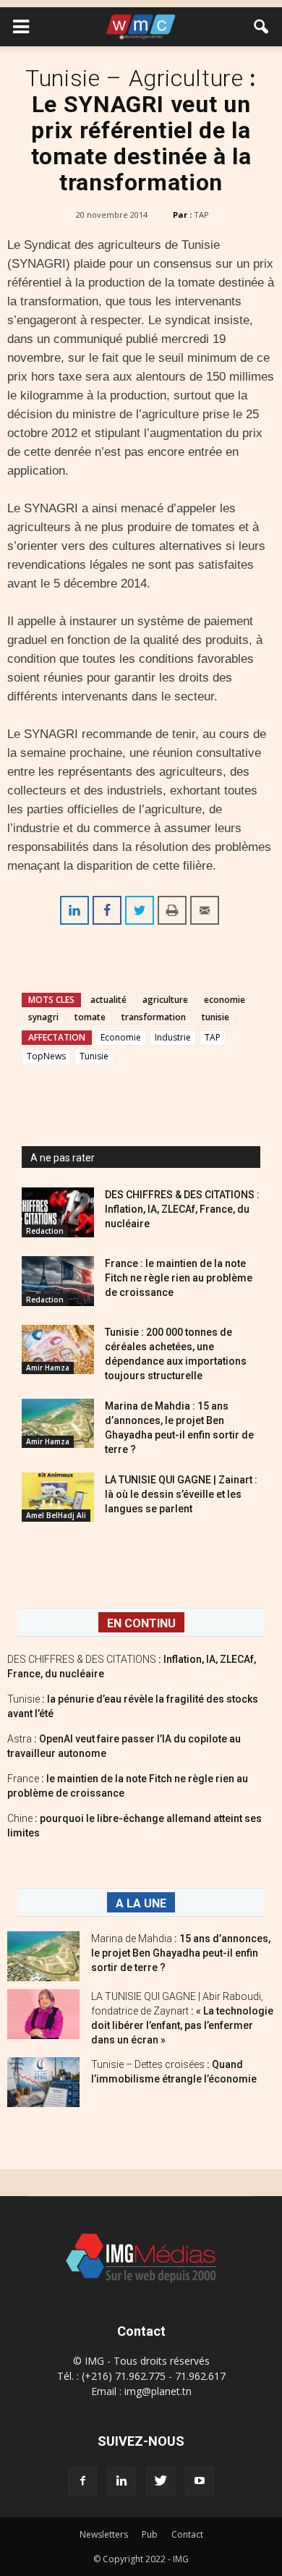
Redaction (45, 1231)
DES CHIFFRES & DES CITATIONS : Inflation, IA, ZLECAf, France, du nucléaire (182, 1209)
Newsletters (104, 2534)
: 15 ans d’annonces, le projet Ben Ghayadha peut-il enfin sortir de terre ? (181, 1953)
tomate (90, 1017)
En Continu (141, 1623)
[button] (262, 27)
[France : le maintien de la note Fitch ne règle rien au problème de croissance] (58, 1281)
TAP (201, 215)
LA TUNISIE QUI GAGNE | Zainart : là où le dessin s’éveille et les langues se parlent (181, 1494)
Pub (150, 2534)
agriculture (165, 1000)
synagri (43, 1017)
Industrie (173, 1037)
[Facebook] (82, 2481)
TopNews (46, 1056)
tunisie (215, 1017)
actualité (108, 1000)
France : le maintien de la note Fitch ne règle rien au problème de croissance (179, 1278)
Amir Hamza (48, 1368)
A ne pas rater (63, 1158)
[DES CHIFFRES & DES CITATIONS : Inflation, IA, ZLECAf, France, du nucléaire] (58, 1212)
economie (225, 1000)
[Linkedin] (121, 2481)
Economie (121, 1037)
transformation (154, 1017)
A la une (141, 1903)
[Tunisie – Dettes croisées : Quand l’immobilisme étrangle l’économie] (43, 2082)
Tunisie (94, 1056)
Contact (187, 2534)
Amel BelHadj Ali (56, 1515)
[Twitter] (161, 2481)
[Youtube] (200, 2481)
